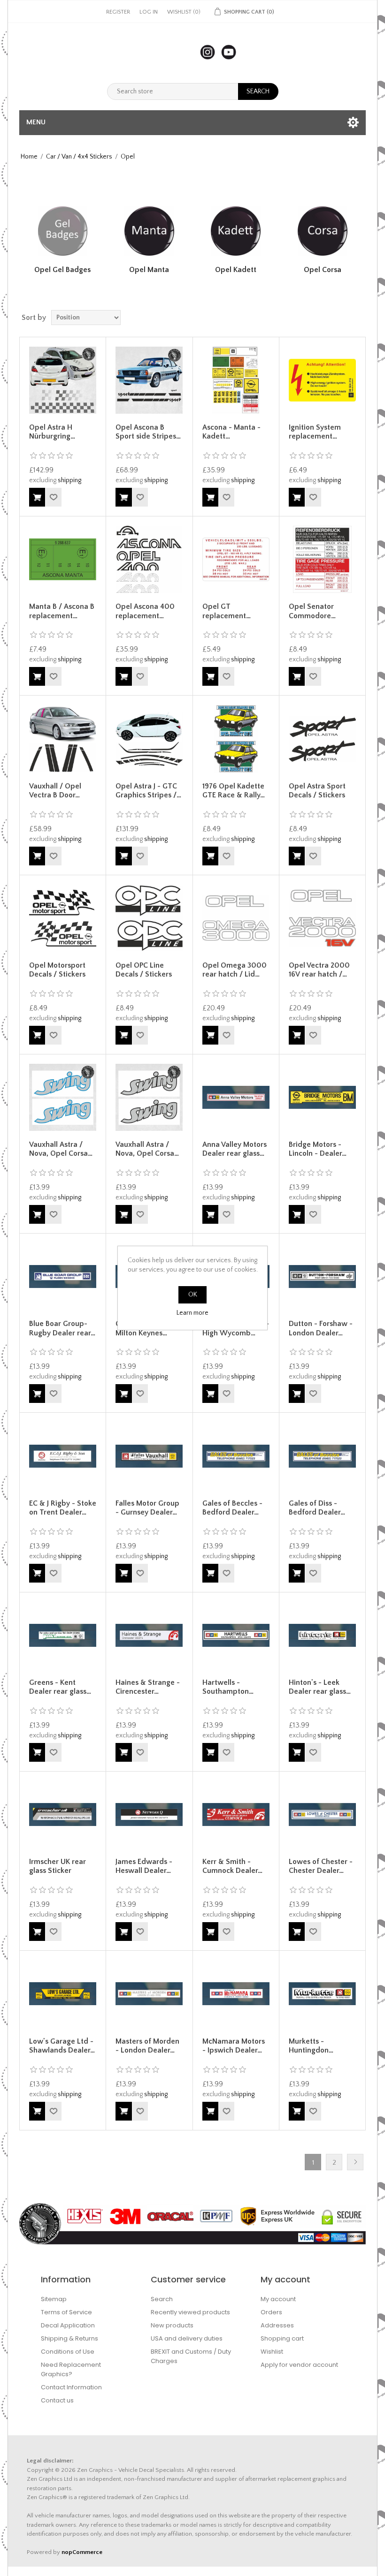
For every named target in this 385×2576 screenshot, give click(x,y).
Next (355, 2162)
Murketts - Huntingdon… (311, 2046)
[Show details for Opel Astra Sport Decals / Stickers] (322, 739)
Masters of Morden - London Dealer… (147, 2046)
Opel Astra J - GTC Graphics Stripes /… (148, 791)
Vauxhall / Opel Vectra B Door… (55, 791)
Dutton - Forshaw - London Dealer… (321, 1328)
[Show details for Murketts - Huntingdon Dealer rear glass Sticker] (322, 1994)
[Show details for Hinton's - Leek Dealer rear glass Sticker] (322, 1635)
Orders (271, 2312)
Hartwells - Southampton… (228, 1687)
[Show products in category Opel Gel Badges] (62, 231)
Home (29, 157)
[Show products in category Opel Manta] (149, 231)
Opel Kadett (236, 270)
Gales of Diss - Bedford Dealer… (317, 1508)
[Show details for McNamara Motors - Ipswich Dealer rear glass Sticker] (236, 1994)
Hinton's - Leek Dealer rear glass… (320, 1687)
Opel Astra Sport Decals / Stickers (317, 791)
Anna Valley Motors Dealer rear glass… (235, 1149)
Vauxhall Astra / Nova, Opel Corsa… (61, 1149)
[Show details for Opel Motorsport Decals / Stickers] (63, 918)
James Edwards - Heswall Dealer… (144, 1866)
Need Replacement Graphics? (71, 2369)
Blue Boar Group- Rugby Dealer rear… (62, 1328)
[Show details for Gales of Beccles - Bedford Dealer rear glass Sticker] (236, 1456)
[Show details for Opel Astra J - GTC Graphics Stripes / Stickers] (149, 739)
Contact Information (71, 2387)
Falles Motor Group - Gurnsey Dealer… (147, 1508)
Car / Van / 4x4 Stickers (79, 157)
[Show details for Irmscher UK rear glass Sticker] (63, 1815)
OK (193, 1295)
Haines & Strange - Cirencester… (148, 1687)
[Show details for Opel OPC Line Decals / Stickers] (149, 918)
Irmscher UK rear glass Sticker (58, 1866)
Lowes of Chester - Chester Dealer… (321, 1866)
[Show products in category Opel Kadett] (236, 231)
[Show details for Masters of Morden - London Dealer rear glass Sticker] (149, 1994)
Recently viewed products (190, 2312)
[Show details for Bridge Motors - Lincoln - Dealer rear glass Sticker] (322, 1097)
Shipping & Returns (69, 2338)
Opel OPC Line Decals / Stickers (144, 970)
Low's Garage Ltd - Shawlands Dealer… (62, 2046)
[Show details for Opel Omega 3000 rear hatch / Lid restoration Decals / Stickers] (236, 918)
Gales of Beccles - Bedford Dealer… (232, 1508)
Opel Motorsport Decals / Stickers (57, 970)
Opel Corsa (323, 270)
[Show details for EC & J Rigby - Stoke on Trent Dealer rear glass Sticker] (63, 1456)
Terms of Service (66, 2312)
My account (278, 2299)
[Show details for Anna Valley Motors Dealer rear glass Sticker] (236, 1097)
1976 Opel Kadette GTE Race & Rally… (234, 791)
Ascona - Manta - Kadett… (231, 432)
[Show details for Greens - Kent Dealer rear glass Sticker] (63, 1635)
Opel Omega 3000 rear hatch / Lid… (235, 970)
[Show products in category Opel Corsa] (323, 231)
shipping (69, 480)
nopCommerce (82, 2552)
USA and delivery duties (187, 2338)
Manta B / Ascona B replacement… (62, 611)
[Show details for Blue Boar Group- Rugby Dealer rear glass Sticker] (63, 1277)
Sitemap (54, 2299)
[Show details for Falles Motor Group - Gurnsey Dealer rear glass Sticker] (149, 1456)
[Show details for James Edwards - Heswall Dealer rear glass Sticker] (149, 1815)
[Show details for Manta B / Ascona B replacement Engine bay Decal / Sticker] (63, 559)
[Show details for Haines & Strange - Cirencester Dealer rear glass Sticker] (149, 1635)
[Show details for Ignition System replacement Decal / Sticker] (322, 380)
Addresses (277, 2325)
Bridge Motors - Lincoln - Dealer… (318, 1149)
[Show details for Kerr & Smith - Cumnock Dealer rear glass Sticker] (236, 1815)
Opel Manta (149, 270)
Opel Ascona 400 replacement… (145, 611)
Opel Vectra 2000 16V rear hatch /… (319, 970)
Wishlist (272, 2352)
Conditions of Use (68, 2352)
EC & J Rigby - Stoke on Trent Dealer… (63, 1508)
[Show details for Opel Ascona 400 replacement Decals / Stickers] (149, 559)
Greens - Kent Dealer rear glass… (60, 1687)
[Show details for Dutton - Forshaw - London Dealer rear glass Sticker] (322, 1277)
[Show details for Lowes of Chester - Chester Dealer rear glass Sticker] (322, 1815)
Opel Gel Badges (62, 270)
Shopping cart (282, 2338)
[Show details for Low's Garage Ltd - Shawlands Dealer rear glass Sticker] (63, 1994)
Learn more (192, 1313)
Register (118, 12)
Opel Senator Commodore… (312, 611)
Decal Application (68, 2325)
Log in (149, 12)
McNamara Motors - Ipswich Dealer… (234, 2046)
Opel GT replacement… (227, 611)
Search (162, 2299)
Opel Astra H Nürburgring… (52, 432)
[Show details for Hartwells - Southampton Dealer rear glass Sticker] (236, 1635)
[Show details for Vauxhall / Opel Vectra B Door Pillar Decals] (63, 739)
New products (172, 2325)
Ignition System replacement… (315, 432)
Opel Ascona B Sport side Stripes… (148, 432)
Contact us (57, 2400)
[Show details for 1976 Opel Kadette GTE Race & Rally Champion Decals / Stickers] (236, 739)
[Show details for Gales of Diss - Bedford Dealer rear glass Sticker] (322, 1456)
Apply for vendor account (299, 2365)
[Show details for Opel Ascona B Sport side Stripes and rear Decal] (149, 380)
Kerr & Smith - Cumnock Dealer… (232, 1866)
